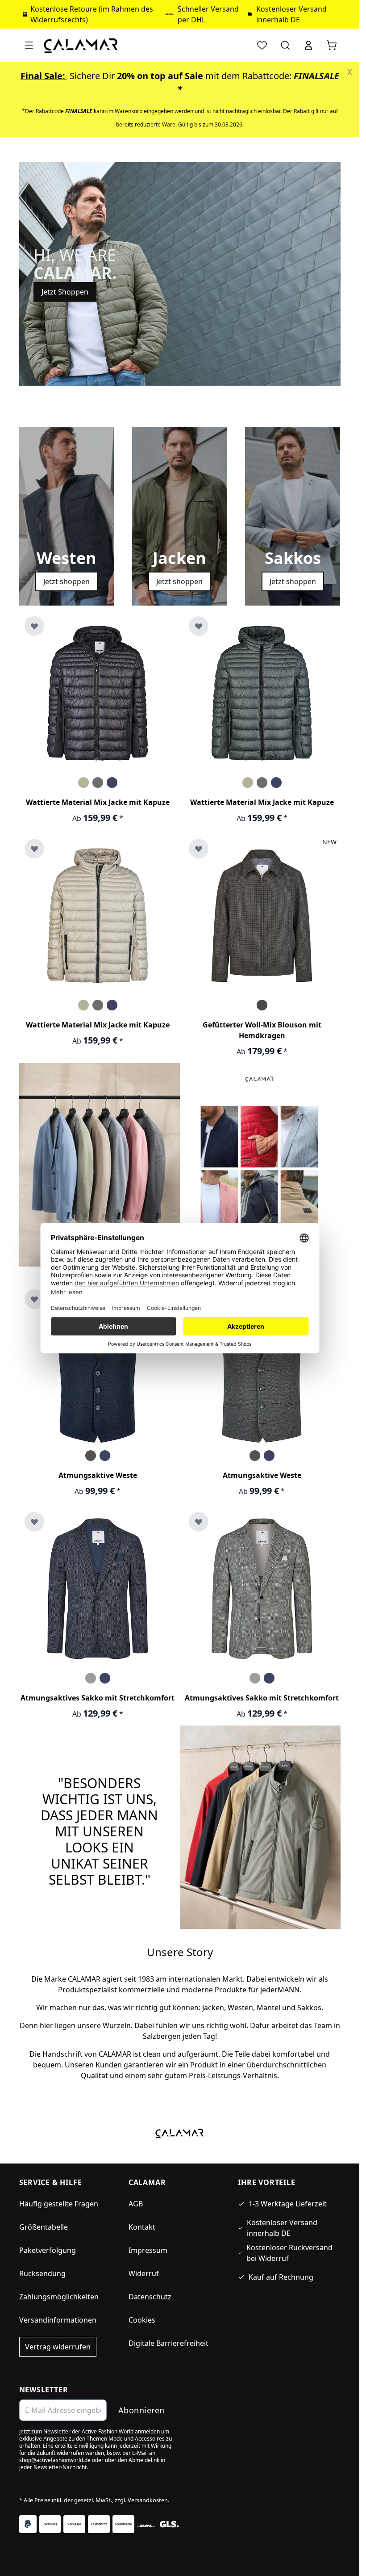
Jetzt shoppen (67, 581)
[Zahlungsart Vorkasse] (74, 2524)
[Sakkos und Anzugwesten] (100, 1164)
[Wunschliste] (262, 45)
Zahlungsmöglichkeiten (59, 2297)
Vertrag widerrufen (58, 2347)
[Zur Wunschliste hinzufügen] (34, 626)
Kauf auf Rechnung (281, 2277)
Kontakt (142, 2227)
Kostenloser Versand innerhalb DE (282, 2228)
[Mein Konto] (308, 45)
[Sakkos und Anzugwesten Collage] (260, 1170)
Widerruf (144, 2273)
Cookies (142, 2320)
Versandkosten (148, 2500)
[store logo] (81, 45)
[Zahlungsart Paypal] (28, 2524)
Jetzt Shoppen (65, 292)
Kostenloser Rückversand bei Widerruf (289, 2253)
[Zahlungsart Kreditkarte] (123, 2524)
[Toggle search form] (285, 45)
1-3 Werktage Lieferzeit (288, 2204)
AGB (136, 2204)
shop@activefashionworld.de (55, 2460)
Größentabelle (44, 2227)
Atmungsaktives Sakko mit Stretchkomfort (98, 1698)
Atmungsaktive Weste (98, 1475)
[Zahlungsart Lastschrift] (99, 2524)
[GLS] (169, 2524)
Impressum (148, 2250)
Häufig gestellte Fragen (59, 2204)
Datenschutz (150, 2297)
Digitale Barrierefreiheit (168, 2343)
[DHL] (146, 2526)
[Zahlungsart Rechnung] (50, 2524)
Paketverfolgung (48, 2250)
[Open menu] (29, 45)
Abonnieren (141, 2410)
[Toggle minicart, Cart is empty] (332, 45)
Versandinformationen (58, 2320)
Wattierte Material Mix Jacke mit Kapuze (98, 802)
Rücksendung (42, 2273)
